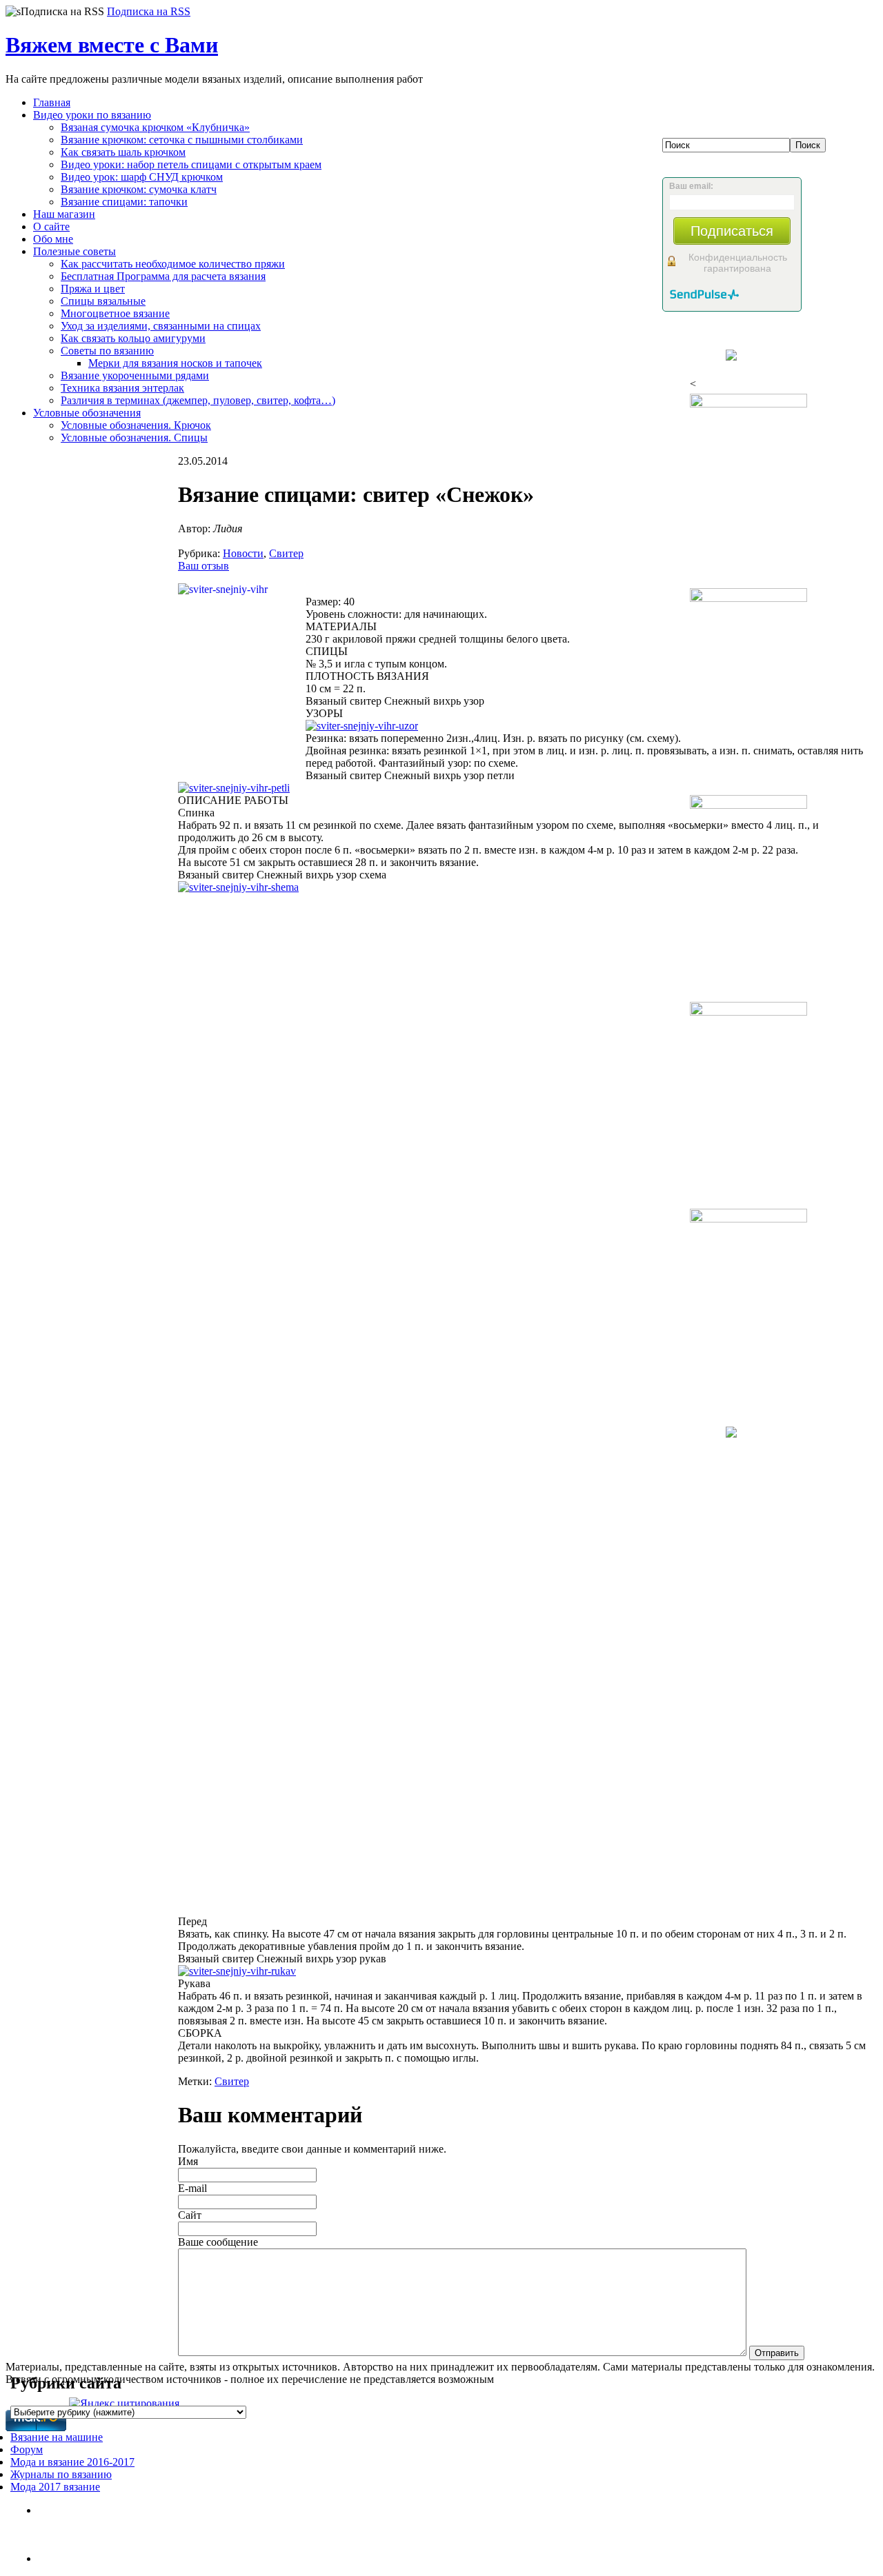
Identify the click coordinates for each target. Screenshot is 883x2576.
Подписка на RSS (149, 11)
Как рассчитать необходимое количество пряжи (173, 264)
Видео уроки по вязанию (92, 115)
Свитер (286, 553)
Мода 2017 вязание (55, 2487)
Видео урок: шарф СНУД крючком (142, 177)
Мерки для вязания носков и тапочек (175, 363)
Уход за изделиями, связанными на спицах (161, 326)
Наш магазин (64, 214)
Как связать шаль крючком (123, 152)
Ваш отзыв (204, 566)
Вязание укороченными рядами (135, 375)
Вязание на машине (57, 2437)
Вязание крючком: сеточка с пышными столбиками (182, 140)
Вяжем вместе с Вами (112, 45)
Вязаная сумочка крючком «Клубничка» (155, 127)
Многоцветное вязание (115, 313)
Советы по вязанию (107, 351)
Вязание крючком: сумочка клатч (139, 189)
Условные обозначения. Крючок (136, 425)
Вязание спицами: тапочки (124, 202)
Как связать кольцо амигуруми (133, 338)
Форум (27, 2449)
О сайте (51, 227)
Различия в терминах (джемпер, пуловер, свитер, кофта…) (198, 400)
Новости (243, 553)
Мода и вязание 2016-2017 (72, 2462)
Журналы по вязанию (61, 2474)
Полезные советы (75, 251)
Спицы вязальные (103, 301)
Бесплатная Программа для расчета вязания (163, 276)
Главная (52, 102)
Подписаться (732, 231)
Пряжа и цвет (93, 289)
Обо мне (53, 239)
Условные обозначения (87, 413)
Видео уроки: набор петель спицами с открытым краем (191, 164)
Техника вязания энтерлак (122, 388)
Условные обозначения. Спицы (134, 437)
